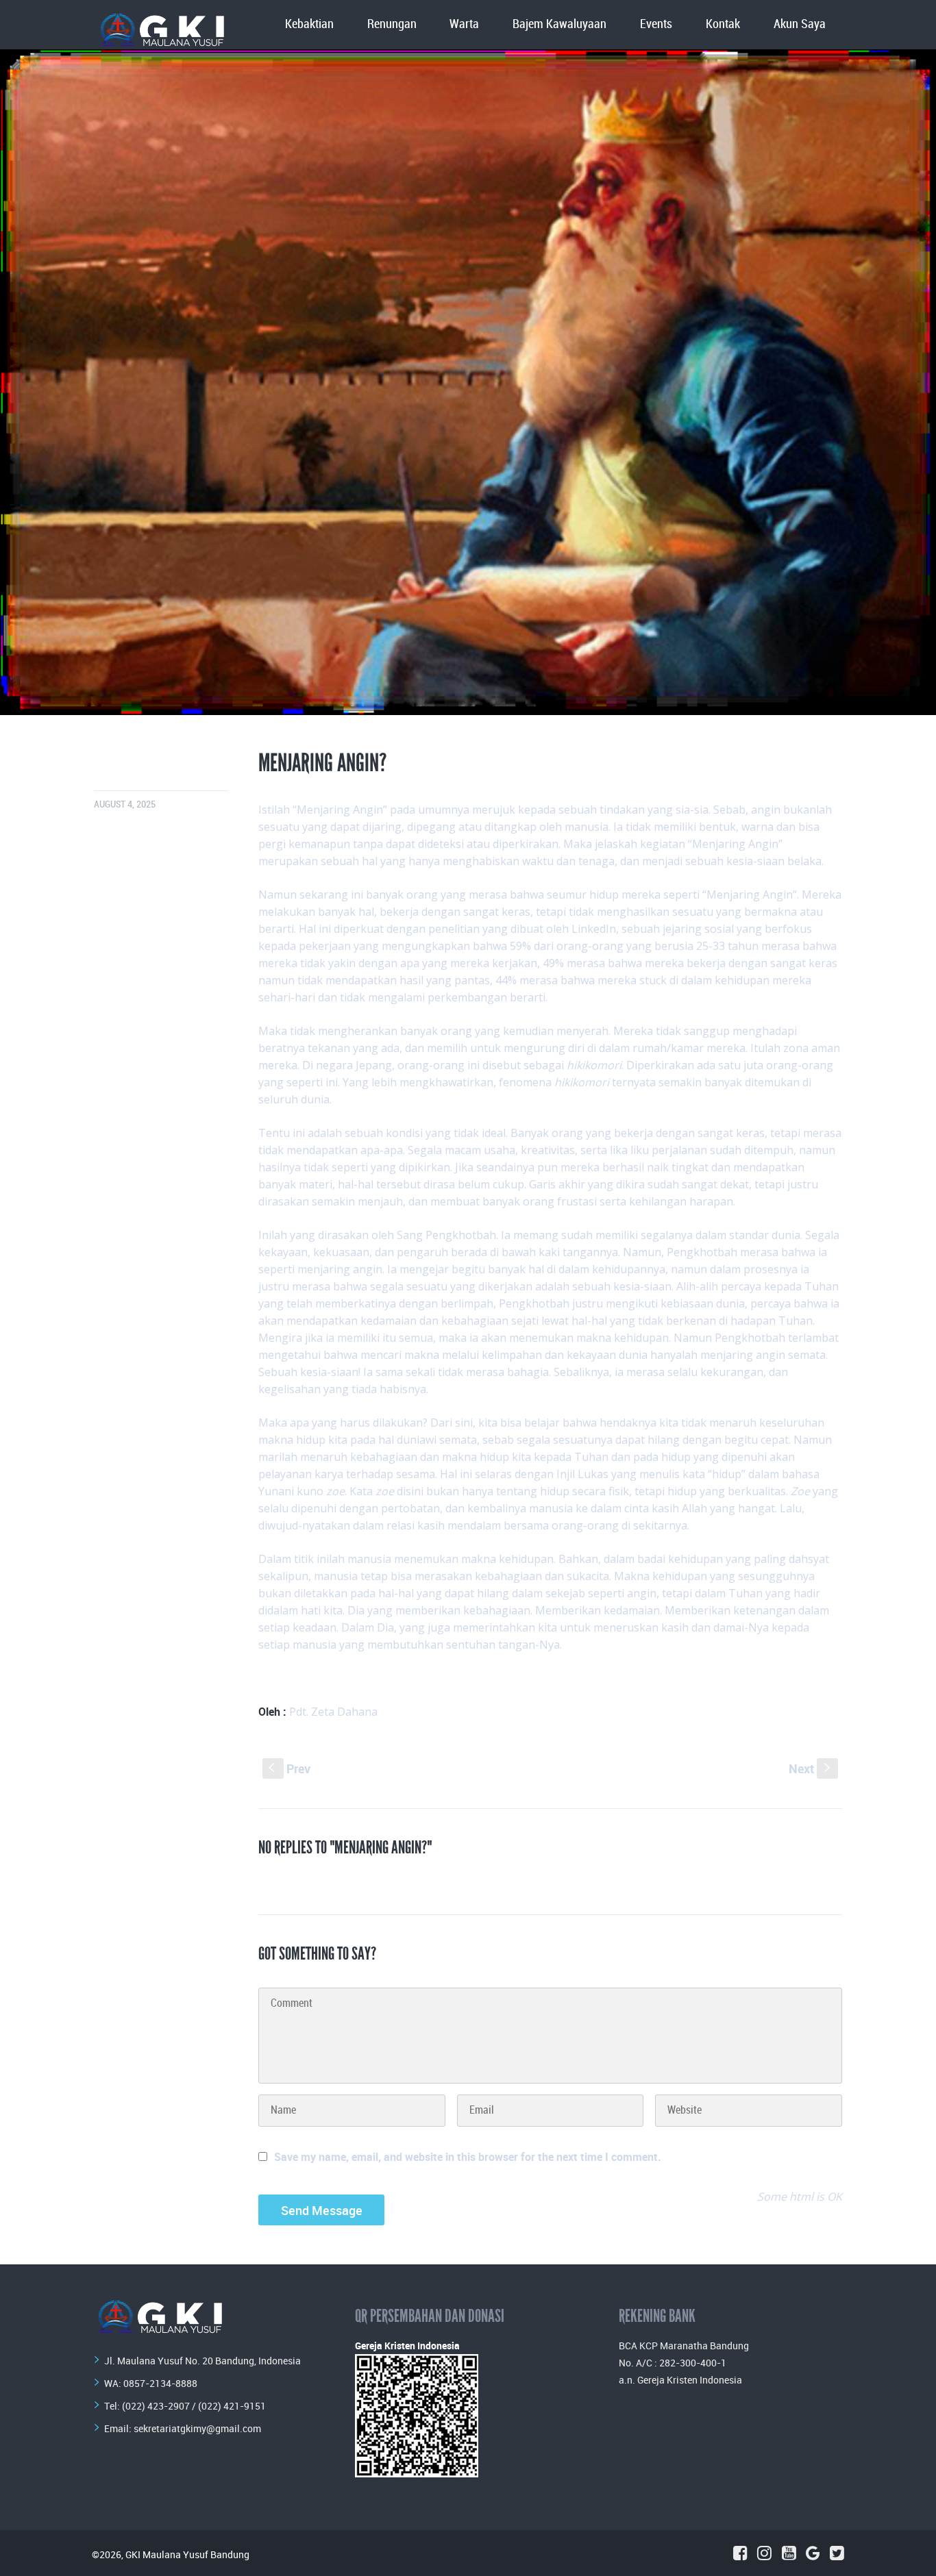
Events (656, 24)
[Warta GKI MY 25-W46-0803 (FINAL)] (468, 382)
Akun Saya (800, 24)
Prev (290, 1768)
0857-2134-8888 (160, 2383)
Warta (464, 24)
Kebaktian (309, 24)
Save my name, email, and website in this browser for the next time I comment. (468, 2157)
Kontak (723, 24)
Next (811, 1768)
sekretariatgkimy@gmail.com (197, 2428)
